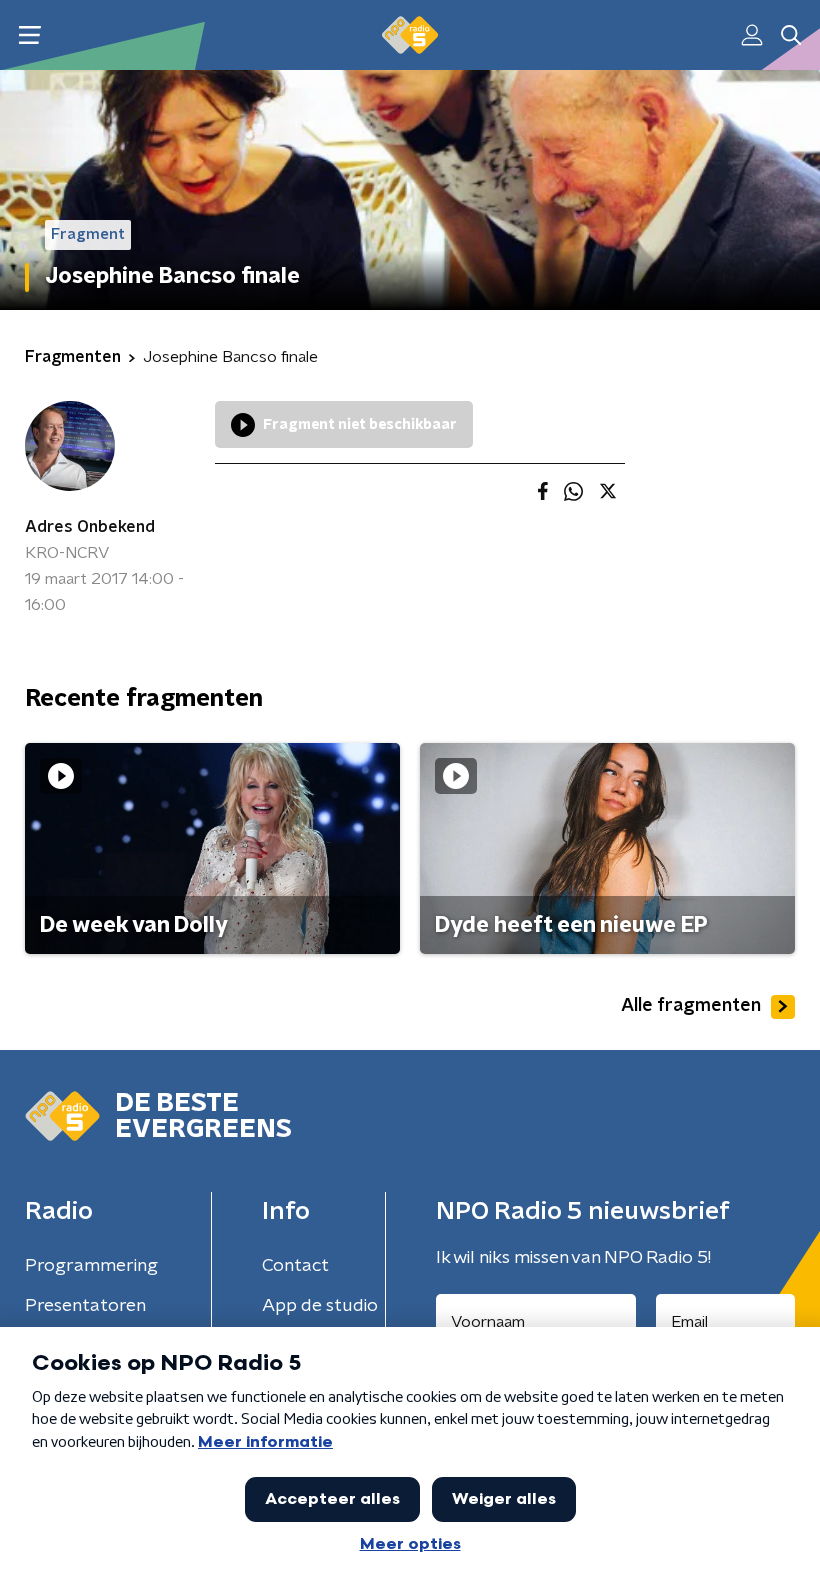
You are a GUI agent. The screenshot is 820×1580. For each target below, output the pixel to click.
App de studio (320, 1306)
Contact (295, 1266)
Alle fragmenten (691, 1006)
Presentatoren (85, 1306)
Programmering (91, 1266)
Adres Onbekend (90, 527)
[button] (29, 35)
